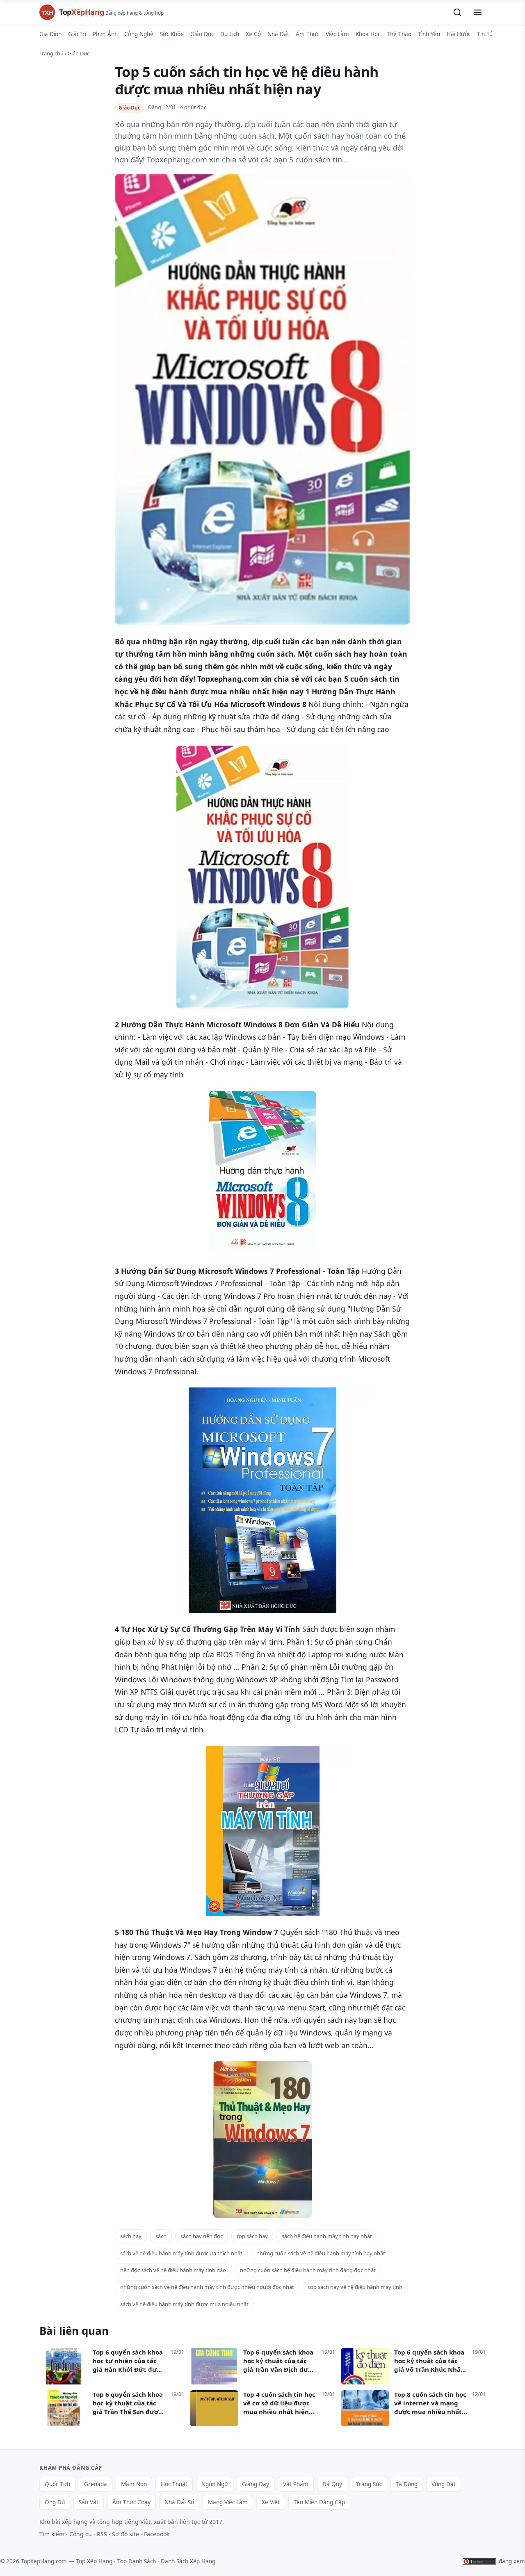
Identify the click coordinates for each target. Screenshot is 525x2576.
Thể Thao (399, 34)
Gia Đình (50, 34)
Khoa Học (368, 34)
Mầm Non (134, 2484)
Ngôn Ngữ (215, 2484)
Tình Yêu (429, 34)
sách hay (131, 2236)
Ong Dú (55, 2502)
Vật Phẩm (296, 2484)
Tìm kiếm (52, 2534)
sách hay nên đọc (202, 2236)
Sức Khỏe (172, 34)
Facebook (157, 2534)
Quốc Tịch (57, 2484)
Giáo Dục (202, 34)
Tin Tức (486, 34)
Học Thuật (174, 2484)
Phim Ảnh (105, 34)
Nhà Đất (278, 34)
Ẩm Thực (307, 34)
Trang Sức (369, 2484)
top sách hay (252, 2236)
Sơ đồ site (126, 2534)
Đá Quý (332, 2484)
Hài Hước (459, 34)
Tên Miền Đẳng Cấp (319, 2502)
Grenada (96, 2484)
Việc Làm (337, 34)
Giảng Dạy (256, 2484)
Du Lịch (230, 34)
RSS (102, 2534)
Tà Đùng (407, 2484)
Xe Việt (271, 2502)
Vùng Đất (444, 2484)
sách (161, 2236)
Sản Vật (89, 2502)
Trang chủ (51, 53)
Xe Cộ (253, 34)
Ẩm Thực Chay (131, 2502)
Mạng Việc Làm (228, 2502)
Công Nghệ (139, 34)
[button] (457, 12)
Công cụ (81, 2534)
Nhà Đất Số (179, 2502)
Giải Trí (77, 34)
